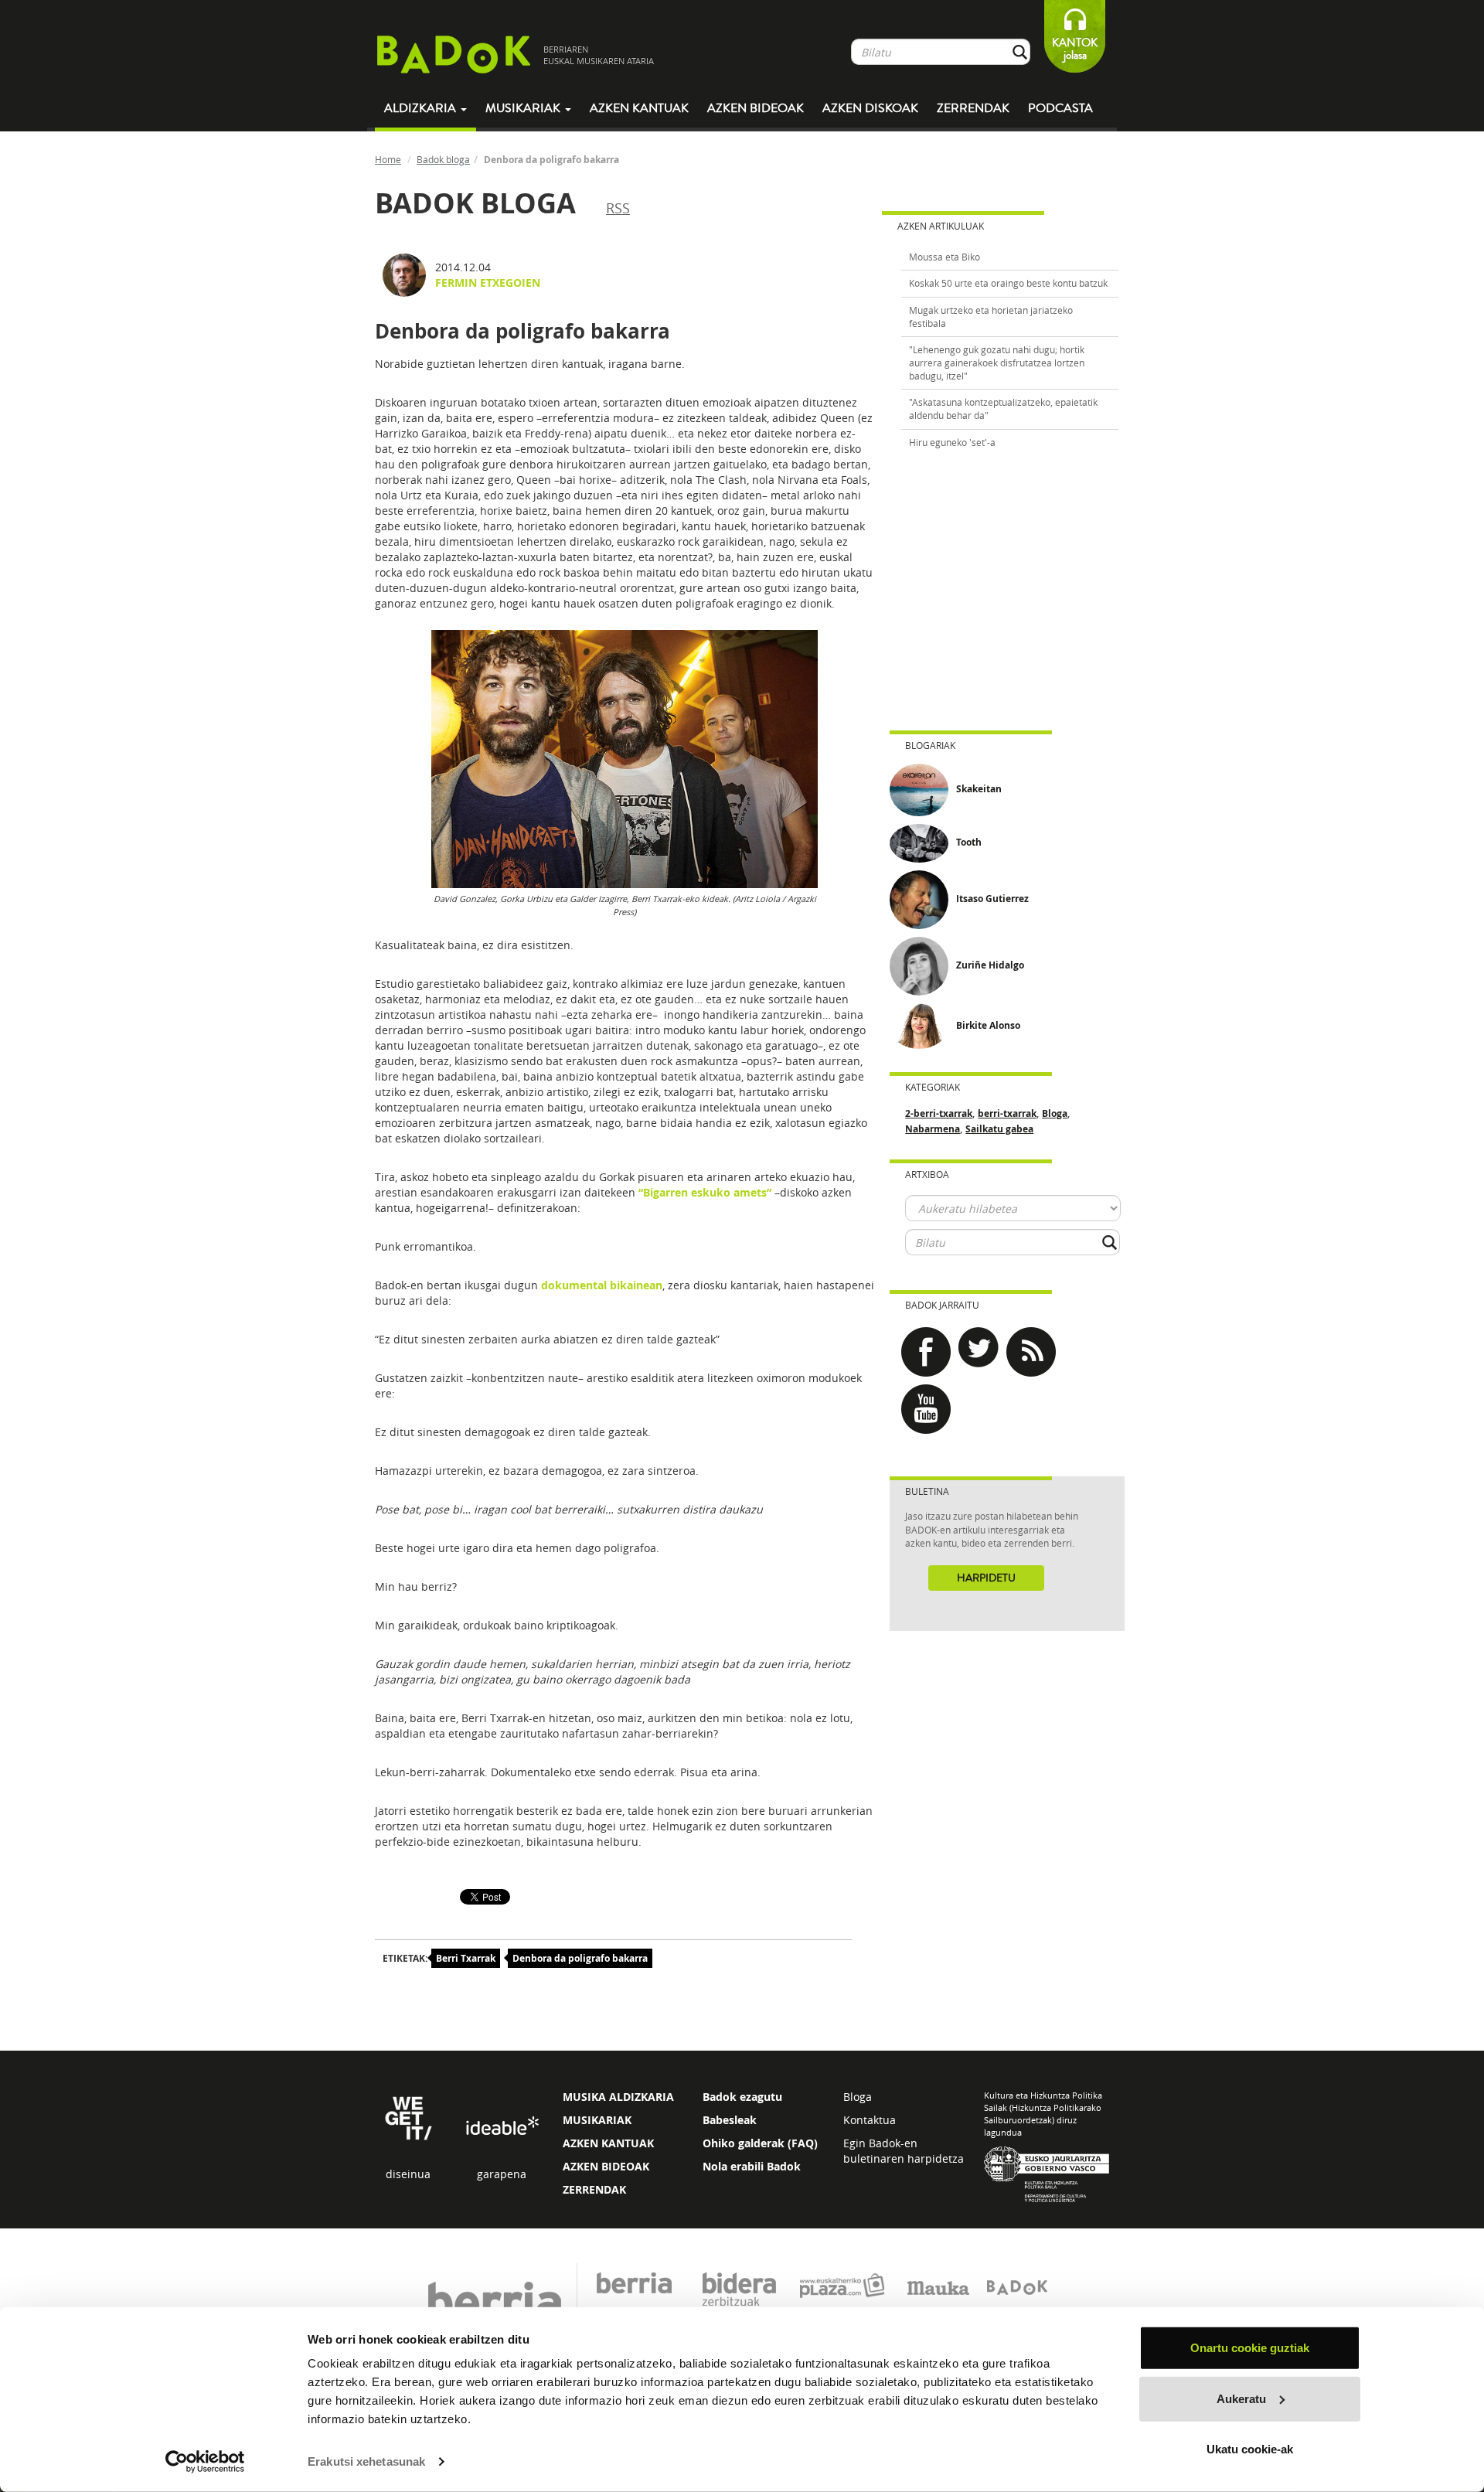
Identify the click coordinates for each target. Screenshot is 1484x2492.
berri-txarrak (1007, 1113)
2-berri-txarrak (939, 1113)
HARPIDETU (986, 1578)
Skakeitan (979, 789)
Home (388, 159)
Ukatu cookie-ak (1250, 2449)
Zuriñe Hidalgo (990, 965)
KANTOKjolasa (1075, 49)
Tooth (969, 842)
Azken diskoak (870, 108)
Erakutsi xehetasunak (366, 2461)
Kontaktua (870, 2120)
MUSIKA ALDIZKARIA (618, 2097)
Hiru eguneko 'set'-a (952, 442)
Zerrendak (973, 108)
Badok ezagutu (742, 2097)
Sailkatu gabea (999, 1129)
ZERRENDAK (594, 2189)
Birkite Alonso (988, 1025)
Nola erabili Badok (752, 2166)
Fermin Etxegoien (488, 283)
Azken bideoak (756, 108)
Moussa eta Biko (945, 257)
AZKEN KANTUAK (608, 2143)
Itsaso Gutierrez (992, 899)
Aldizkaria (422, 108)
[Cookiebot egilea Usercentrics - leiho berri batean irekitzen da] (205, 2462)
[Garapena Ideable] (502, 2127)
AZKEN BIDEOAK (606, 2166)
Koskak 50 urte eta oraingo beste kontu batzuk (1008, 283)
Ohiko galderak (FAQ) (760, 2143)
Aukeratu (1241, 2398)
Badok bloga (443, 159)
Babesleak (730, 2120)
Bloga (1055, 1113)
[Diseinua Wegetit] (408, 2117)
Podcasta (1060, 108)
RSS (618, 208)
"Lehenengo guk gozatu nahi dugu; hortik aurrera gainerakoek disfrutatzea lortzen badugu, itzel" (997, 363)
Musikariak (524, 108)
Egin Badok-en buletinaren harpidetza (904, 2151)
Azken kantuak (639, 108)
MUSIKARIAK (597, 2120)
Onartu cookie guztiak (1250, 2348)
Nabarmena (933, 1129)
